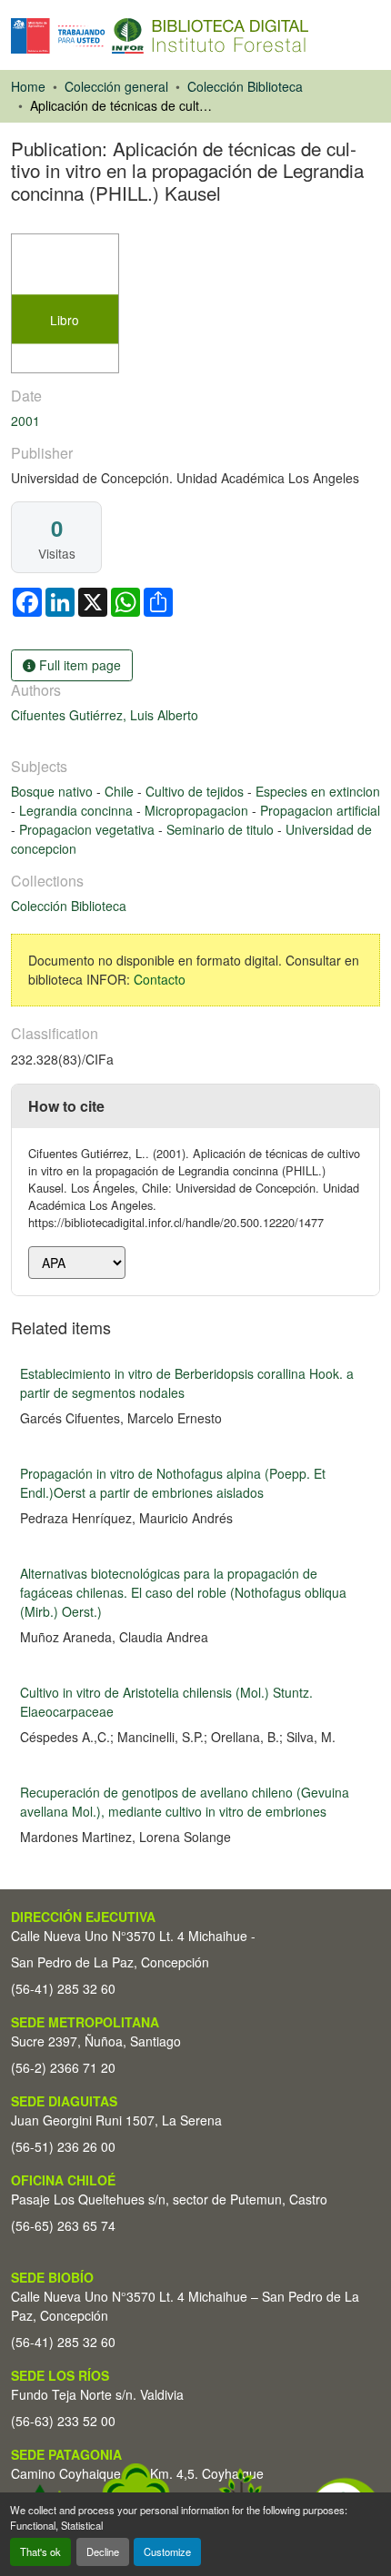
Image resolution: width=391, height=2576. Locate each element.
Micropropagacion (198, 810)
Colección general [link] (116, 86)
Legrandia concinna (78, 810)
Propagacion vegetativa (89, 829)
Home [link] (28, 86)
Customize (167, 2551)
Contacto (160, 979)
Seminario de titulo (222, 829)
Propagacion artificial (320, 810)
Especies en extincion (318, 791)
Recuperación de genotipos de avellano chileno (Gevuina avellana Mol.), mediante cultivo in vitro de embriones (185, 1802)
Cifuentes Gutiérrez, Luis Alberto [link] (105, 715)
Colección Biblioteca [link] (245, 86)
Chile (121, 791)
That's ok (40, 2551)
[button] (160, 36)
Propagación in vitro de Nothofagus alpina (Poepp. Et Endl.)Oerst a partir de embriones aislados (173, 1483)
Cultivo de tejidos (196, 791)
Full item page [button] (78, 665)
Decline (103, 2551)
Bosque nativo (54, 791)
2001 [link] (25, 421)
